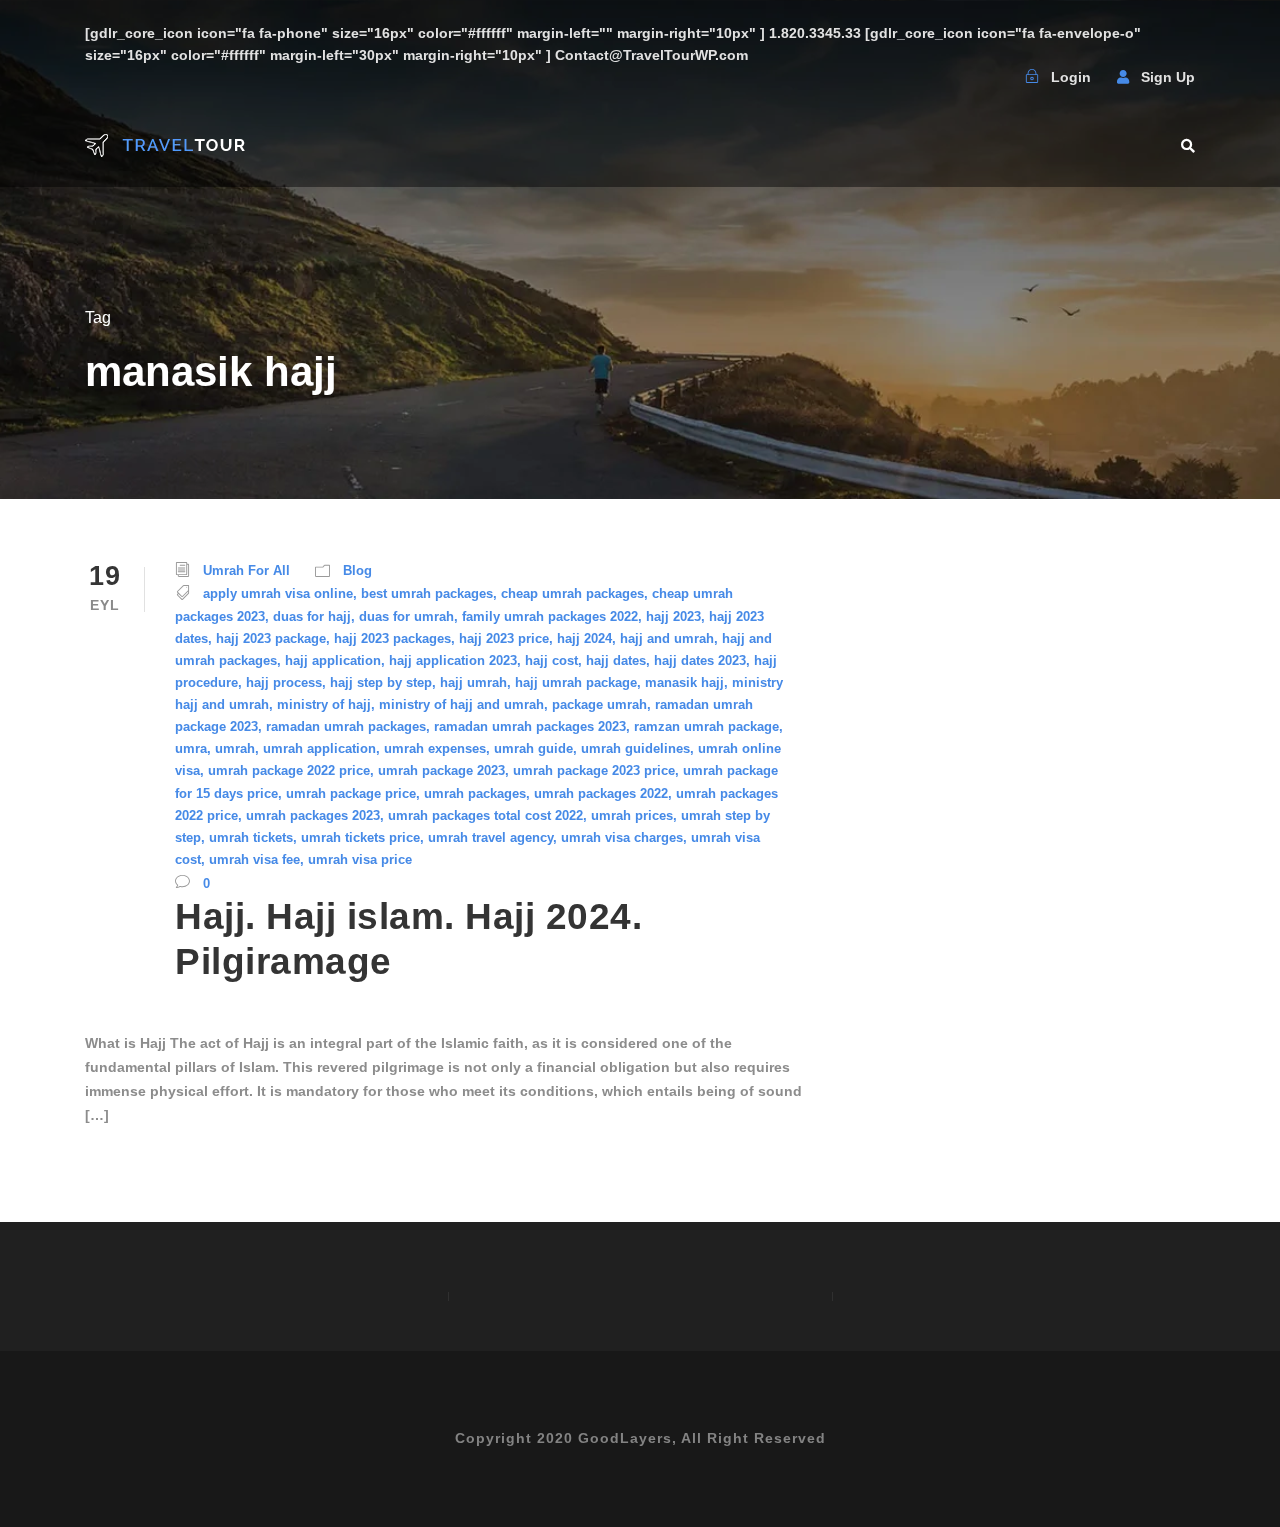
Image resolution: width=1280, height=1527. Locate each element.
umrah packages (475, 793)
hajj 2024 (584, 638)
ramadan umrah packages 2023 (530, 726)
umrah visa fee (254, 859)
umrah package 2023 (441, 770)
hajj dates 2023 (700, 660)
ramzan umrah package (706, 726)
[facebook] (908, 77)
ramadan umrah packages (346, 726)
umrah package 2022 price (289, 770)
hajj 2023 (673, 616)
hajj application (333, 660)
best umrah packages (427, 593)
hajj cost (551, 660)
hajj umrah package (576, 682)
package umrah (599, 704)
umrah (235, 748)
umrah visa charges (622, 837)
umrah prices (632, 815)
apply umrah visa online (278, 593)
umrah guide (533, 748)
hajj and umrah (667, 638)
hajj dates (616, 660)
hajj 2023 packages (392, 638)
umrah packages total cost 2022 (485, 815)
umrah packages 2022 (601, 793)
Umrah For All (246, 570)
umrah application (319, 748)
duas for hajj (312, 616)
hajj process (284, 682)
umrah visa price (360, 859)
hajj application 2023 (453, 660)
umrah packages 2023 (313, 815)
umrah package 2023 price (594, 770)
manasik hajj (684, 682)
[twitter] (986, 77)
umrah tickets (251, 837)
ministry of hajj (324, 704)
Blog (357, 570)
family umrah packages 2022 (550, 616)
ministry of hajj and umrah (461, 704)
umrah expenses (435, 748)
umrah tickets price (360, 837)
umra (191, 748)
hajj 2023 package (271, 638)
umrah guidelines (635, 748)
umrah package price (351, 793)
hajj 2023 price (504, 638)
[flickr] (947, 77)
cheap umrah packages (572, 593)
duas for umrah (406, 616)
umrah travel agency (490, 837)
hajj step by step (381, 682)
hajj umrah (473, 682)
